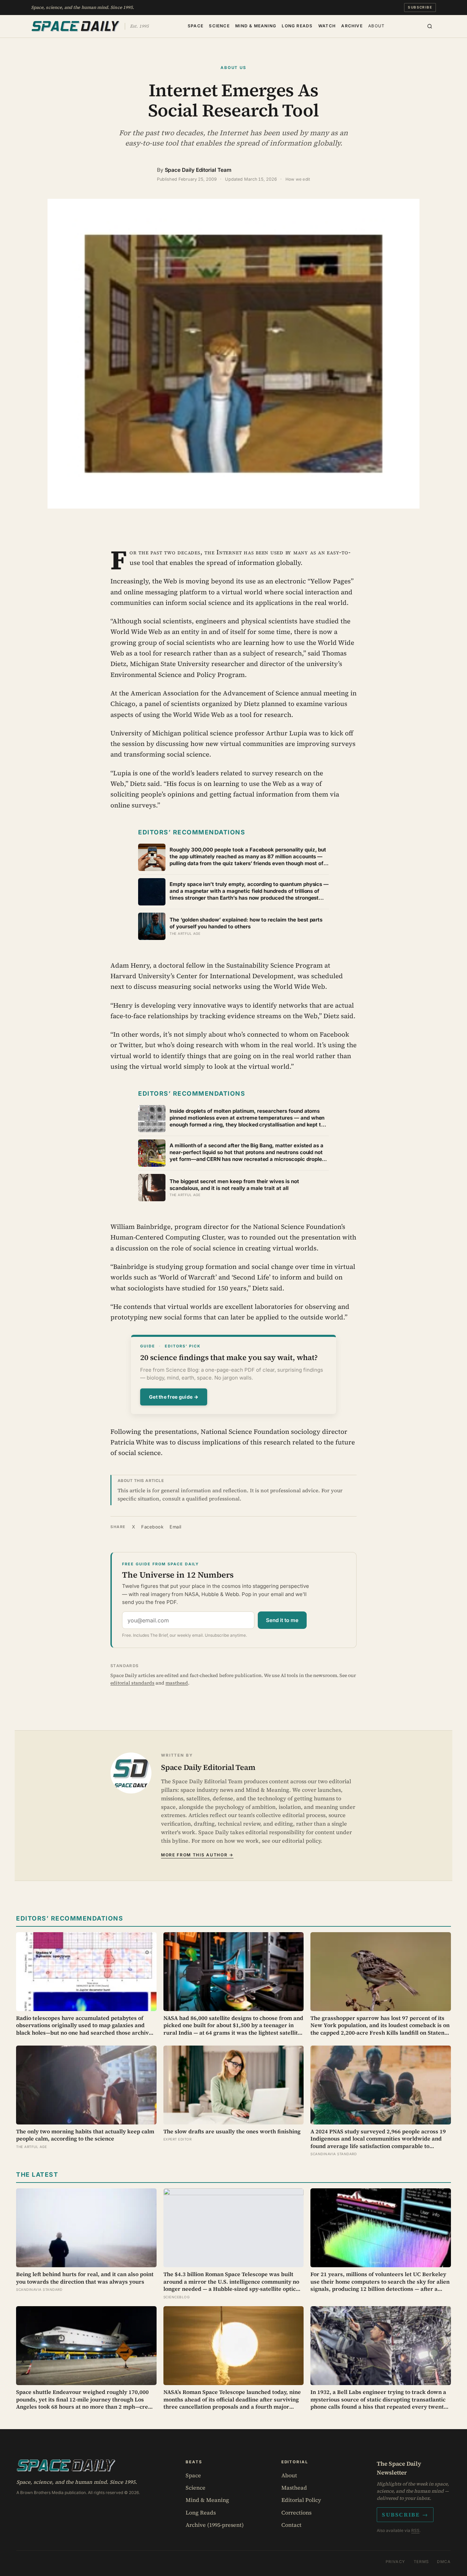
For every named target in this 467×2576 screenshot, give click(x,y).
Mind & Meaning (256, 25)
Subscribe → (405, 2515)
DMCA (444, 2562)
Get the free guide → (174, 1397)
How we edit (298, 179)
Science (219, 25)
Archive (352, 25)
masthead (177, 1683)
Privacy (396, 2562)
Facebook (152, 1527)
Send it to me (282, 1620)
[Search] (430, 26)
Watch (327, 25)
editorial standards (132, 1683)
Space (196, 25)
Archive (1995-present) (215, 2525)
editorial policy (301, 1841)
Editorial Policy (301, 2500)
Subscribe (420, 7)
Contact (291, 2525)
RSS (415, 2530)
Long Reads (297, 25)
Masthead (294, 2488)
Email (176, 1527)
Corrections (296, 2512)
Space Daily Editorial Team (198, 170)
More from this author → (197, 1855)
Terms (421, 2562)
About (376, 25)
